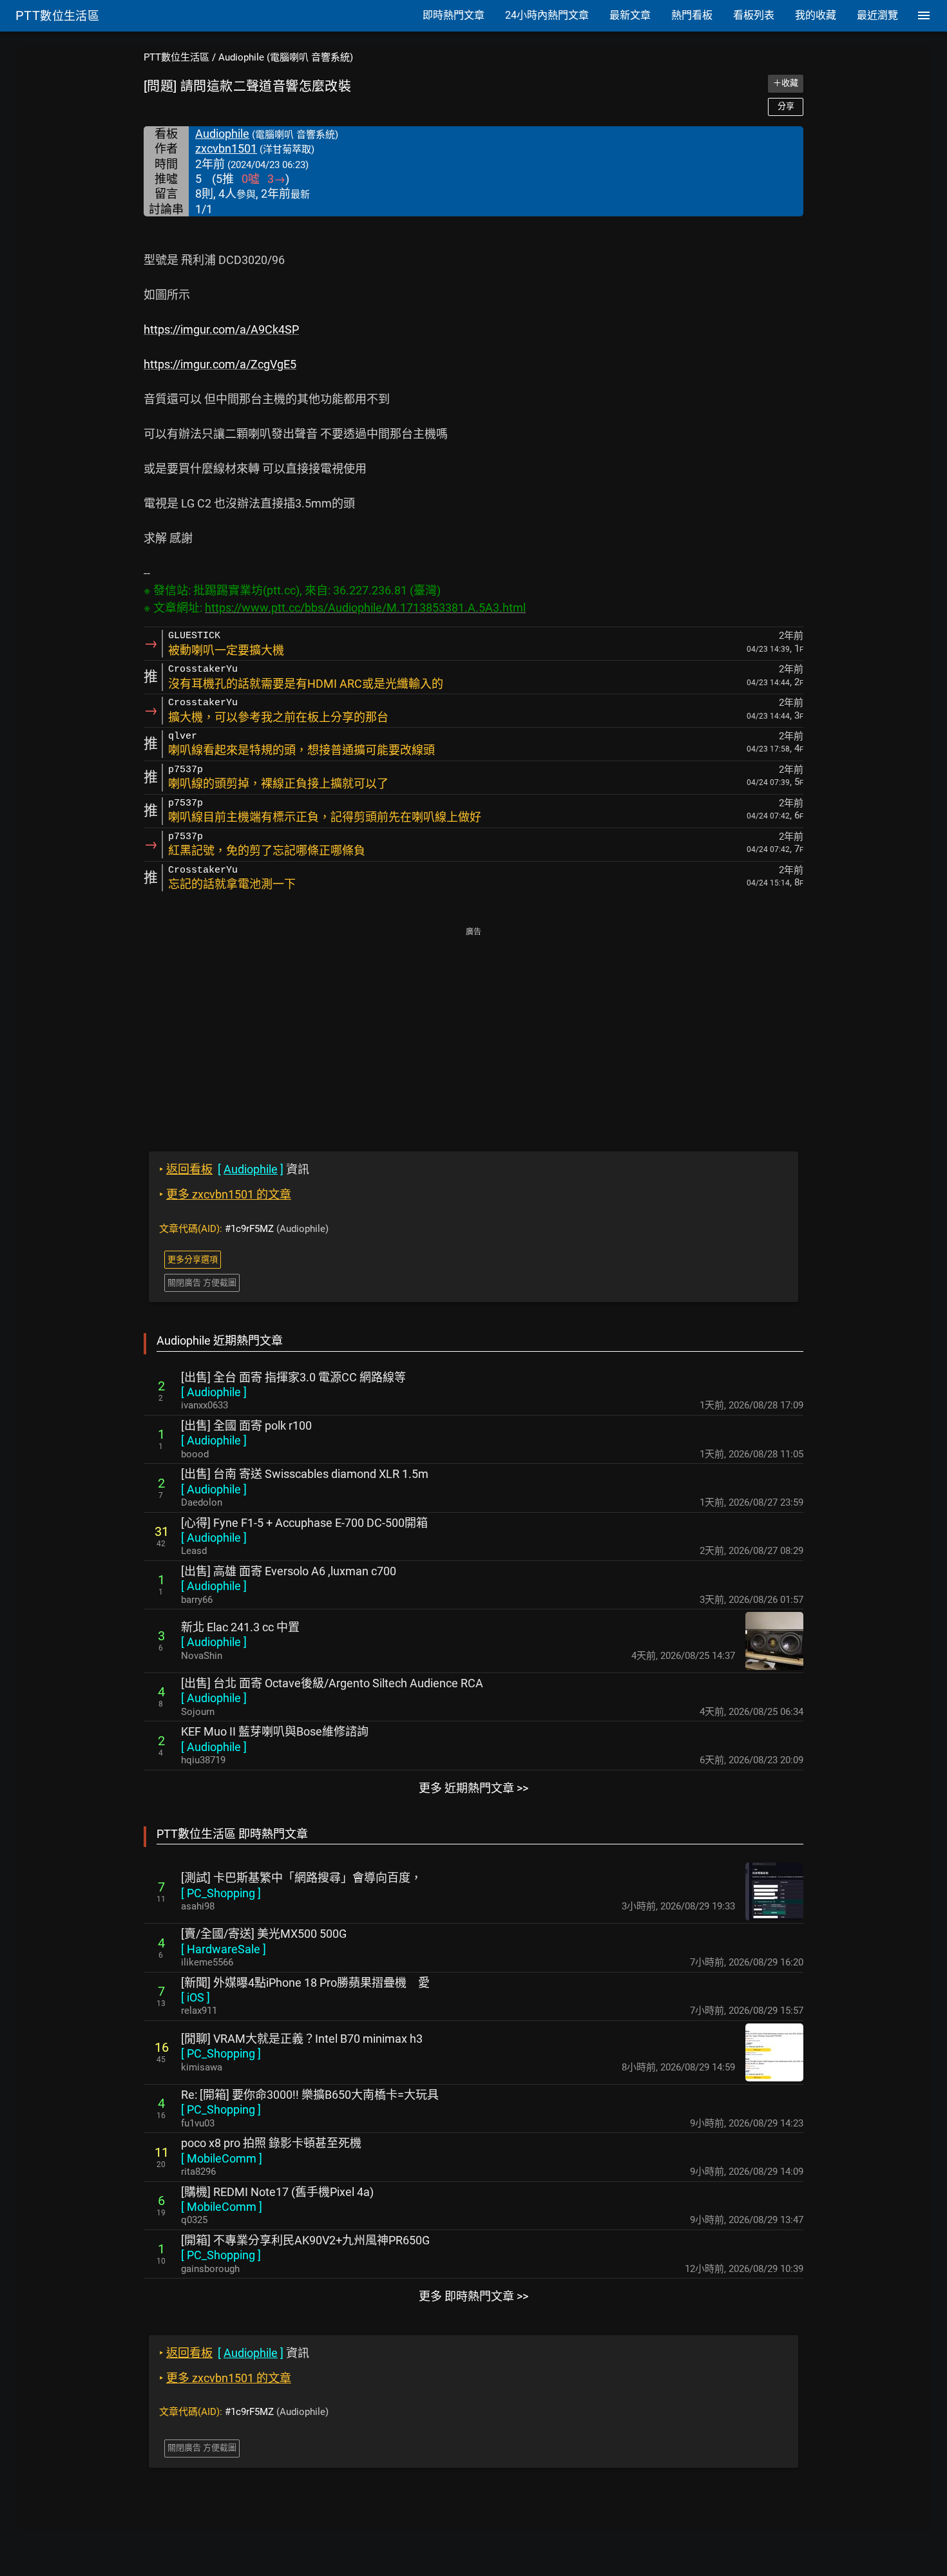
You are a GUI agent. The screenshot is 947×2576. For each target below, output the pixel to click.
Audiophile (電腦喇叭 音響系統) (286, 57)
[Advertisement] (473, 1030)
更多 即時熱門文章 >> (473, 2296)
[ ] (214, 1392)
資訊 (234, 1169)
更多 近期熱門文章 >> (473, 1788)
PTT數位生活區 (177, 57)
